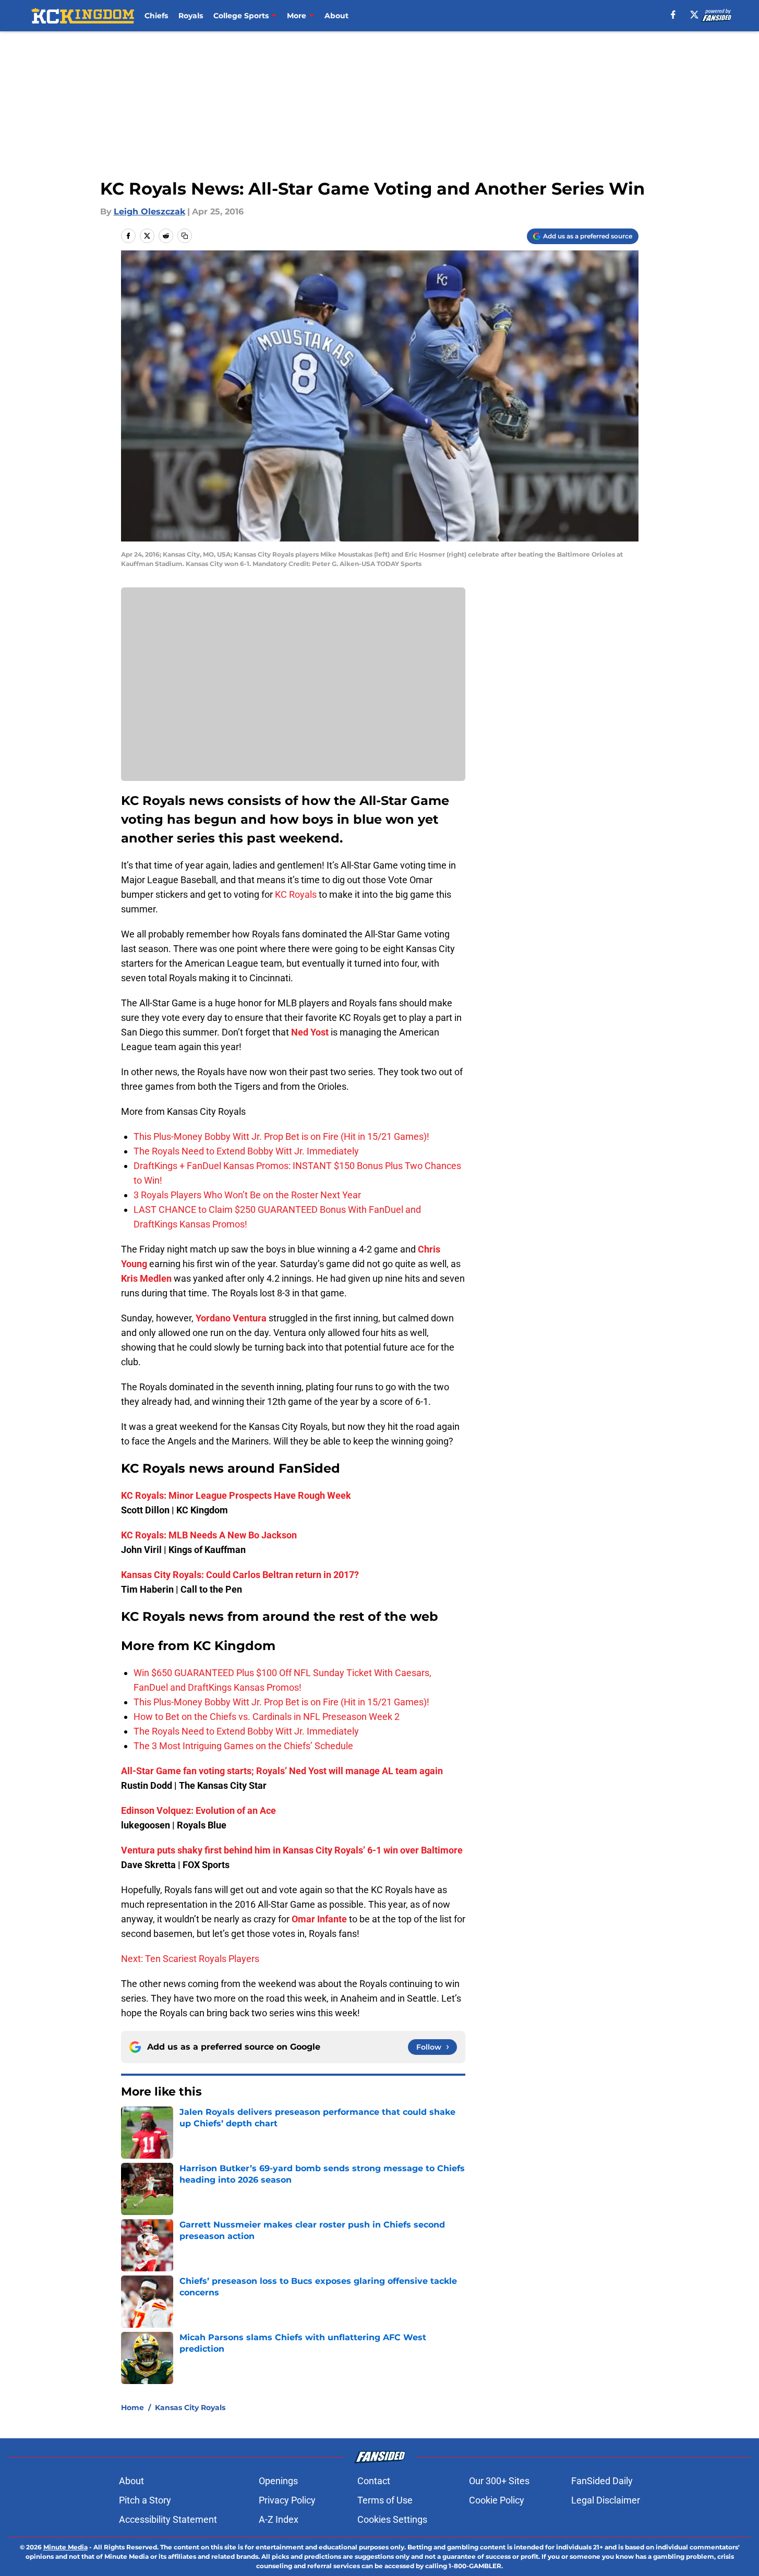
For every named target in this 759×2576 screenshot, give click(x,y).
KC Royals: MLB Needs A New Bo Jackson (209, 1535)
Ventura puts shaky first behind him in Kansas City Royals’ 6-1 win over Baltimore (292, 1850)
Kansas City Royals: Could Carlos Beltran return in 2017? (240, 1575)
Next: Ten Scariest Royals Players (190, 1959)
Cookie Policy (497, 2500)
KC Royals (296, 894)
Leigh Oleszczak (149, 212)
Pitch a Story (145, 2500)
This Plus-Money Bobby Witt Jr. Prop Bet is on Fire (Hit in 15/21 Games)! (281, 1136)
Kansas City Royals (190, 2408)
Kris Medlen (146, 1278)
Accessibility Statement (168, 2519)
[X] (694, 15)
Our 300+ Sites (499, 2481)
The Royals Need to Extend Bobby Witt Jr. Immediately (246, 1151)
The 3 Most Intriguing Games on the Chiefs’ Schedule (243, 1746)
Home (132, 2408)
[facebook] (673, 15)
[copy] (185, 236)
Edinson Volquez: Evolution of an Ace (198, 1810)
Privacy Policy (287, 2500)
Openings (278, 2481)
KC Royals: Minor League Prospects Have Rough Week (236, 1495)
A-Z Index (279, 2519)
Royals (191, 16)
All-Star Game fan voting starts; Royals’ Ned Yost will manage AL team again (282, 1771)
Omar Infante (319, 1919)
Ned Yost (310, 1032)
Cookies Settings (392, 2519)
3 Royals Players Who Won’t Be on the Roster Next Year (247, 1195)
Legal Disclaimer (606, 2500)
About (336, 16)
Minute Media (65, 2547)
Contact (374, 2481)
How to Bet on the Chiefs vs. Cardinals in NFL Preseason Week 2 (267, 1717)
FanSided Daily (602, 2481)
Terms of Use (385, 2500)
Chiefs (156, 16)
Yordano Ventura (231, 1318)
